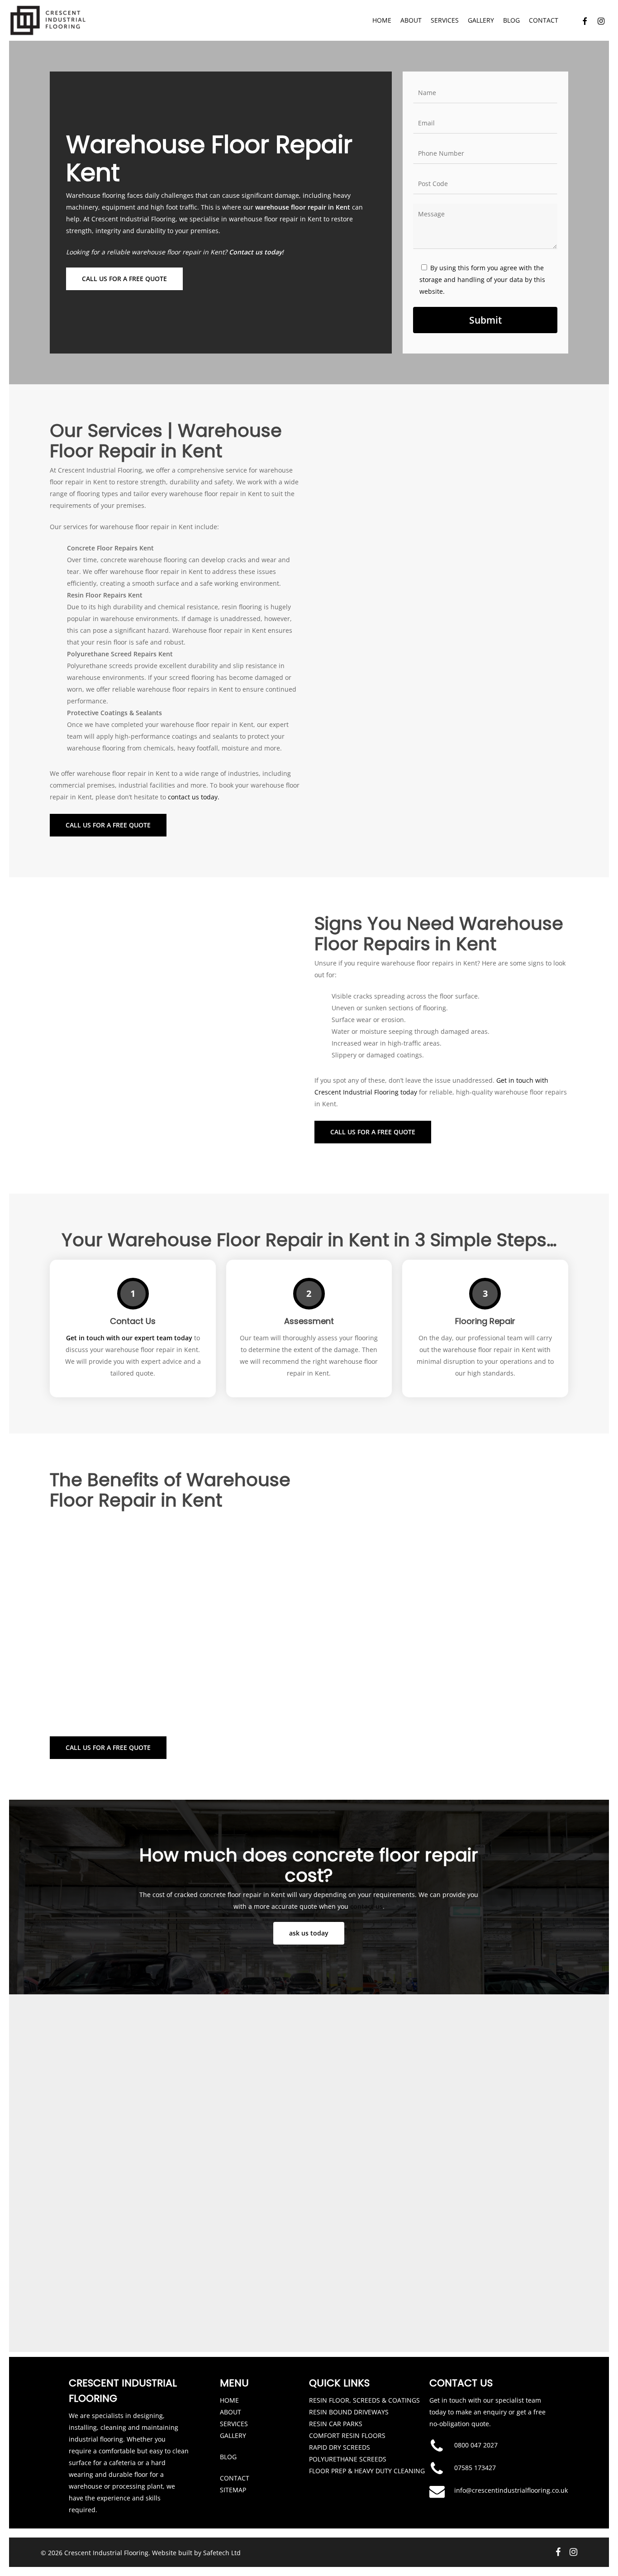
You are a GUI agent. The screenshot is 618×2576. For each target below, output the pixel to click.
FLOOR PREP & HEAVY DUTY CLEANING (367, 2471)
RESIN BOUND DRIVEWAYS (349, 2412)
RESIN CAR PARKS (336, 2424)
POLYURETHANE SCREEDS (348, 2459)
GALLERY (233, 2435)
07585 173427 (475, 2468)
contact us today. (194, 797)
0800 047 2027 (476, 2445)
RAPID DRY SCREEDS (340, 2447)
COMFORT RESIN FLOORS (347, 2435)
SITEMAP (233, 2490)
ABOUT (231, 2412)
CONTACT (235, 2478)
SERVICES (234, 2424)
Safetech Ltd (222, 2553)
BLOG (228, 2457)
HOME (229, 2400)
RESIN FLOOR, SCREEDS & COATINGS (364, 2400)
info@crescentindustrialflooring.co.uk (511, 2490)
